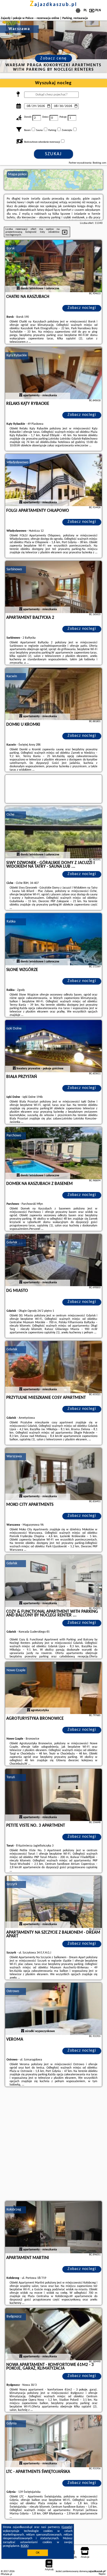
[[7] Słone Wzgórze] (53, 939)
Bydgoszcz (14, 2317)
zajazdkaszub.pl (53, 5)
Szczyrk (12, 1884)
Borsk (11, 248)
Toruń (11, 1777)
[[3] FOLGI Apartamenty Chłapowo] (53, 480)
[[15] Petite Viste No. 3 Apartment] (53, 1795)
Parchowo (14, 1136)
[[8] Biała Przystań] (53, 1046)
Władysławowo (17, 462)
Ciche (10, 815)
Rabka (11, 922)
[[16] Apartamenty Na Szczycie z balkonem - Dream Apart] (53, 1902)
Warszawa (14, 1456)
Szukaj (53, 154)
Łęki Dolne (14, 1029)
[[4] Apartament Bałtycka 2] (53, 587)
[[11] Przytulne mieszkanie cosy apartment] (53, 1367)
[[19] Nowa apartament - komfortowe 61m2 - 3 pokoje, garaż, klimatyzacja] (53, 2334)
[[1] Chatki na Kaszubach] (53, 266)
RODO (25, 2546)
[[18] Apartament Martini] (53, 2227)
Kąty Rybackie (17, 355)
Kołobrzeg (14, 2210)
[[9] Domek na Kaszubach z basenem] (53, 1153)
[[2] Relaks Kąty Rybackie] (53, 373)
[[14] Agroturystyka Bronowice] (53, 1688)
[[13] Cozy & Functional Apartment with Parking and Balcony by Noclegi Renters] (53, 1581)
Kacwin (12, 676)
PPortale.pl (6, 2574)
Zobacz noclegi (82, 308)
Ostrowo (13, 1991)
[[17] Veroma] (53, 2009)
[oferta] (18, 289)
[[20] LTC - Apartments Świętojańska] (53, 2441)
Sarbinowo (14, 569)
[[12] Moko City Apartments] (53, 1474)
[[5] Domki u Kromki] (53, 694)
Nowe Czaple (16, 1670)
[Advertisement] (53, 2144)
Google (67, 2527)
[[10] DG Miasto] (53, 1260)
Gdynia (12, 2424)
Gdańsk (12, 1242)
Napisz (102, 2574)
